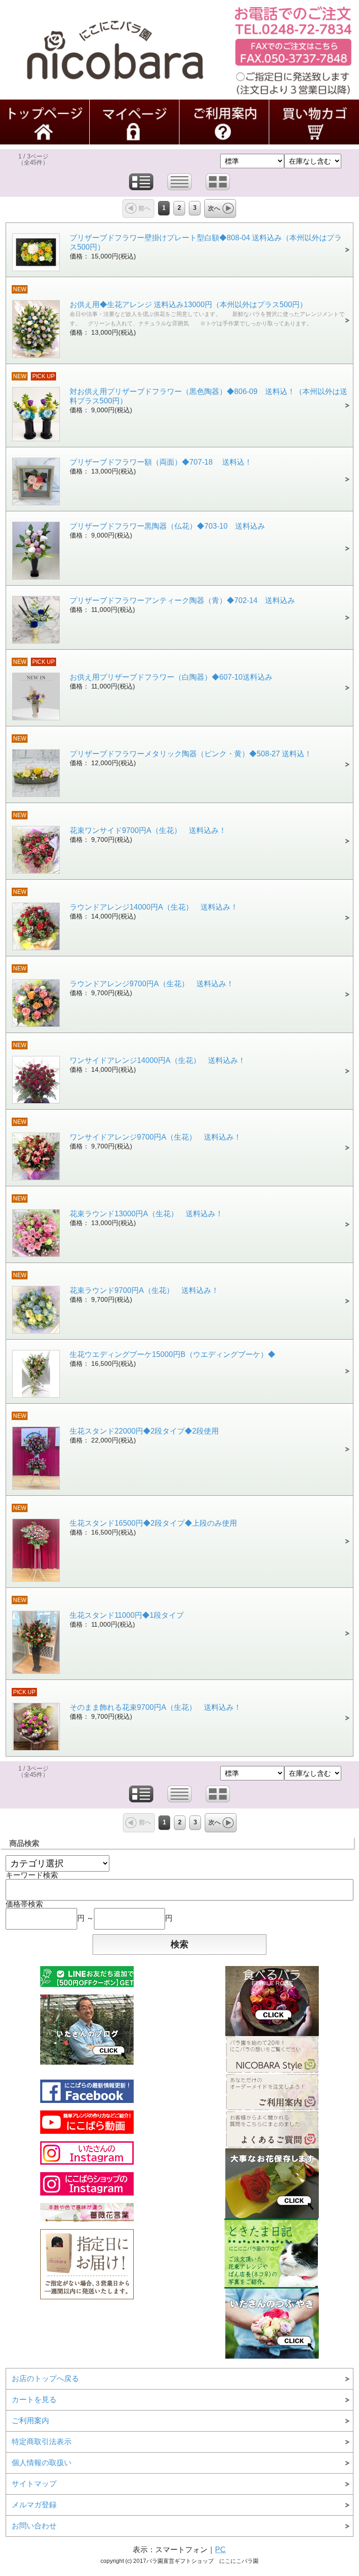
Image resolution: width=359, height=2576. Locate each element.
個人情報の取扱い (42, 2463)
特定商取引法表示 (42, 2442)
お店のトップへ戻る (45, 2379)
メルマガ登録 (34, 2505)
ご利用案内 (30, 2421)
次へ (214, 208)
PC (220, 2550)
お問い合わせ (34, 2526)
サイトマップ (34, 2484)
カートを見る (34, 2400)
